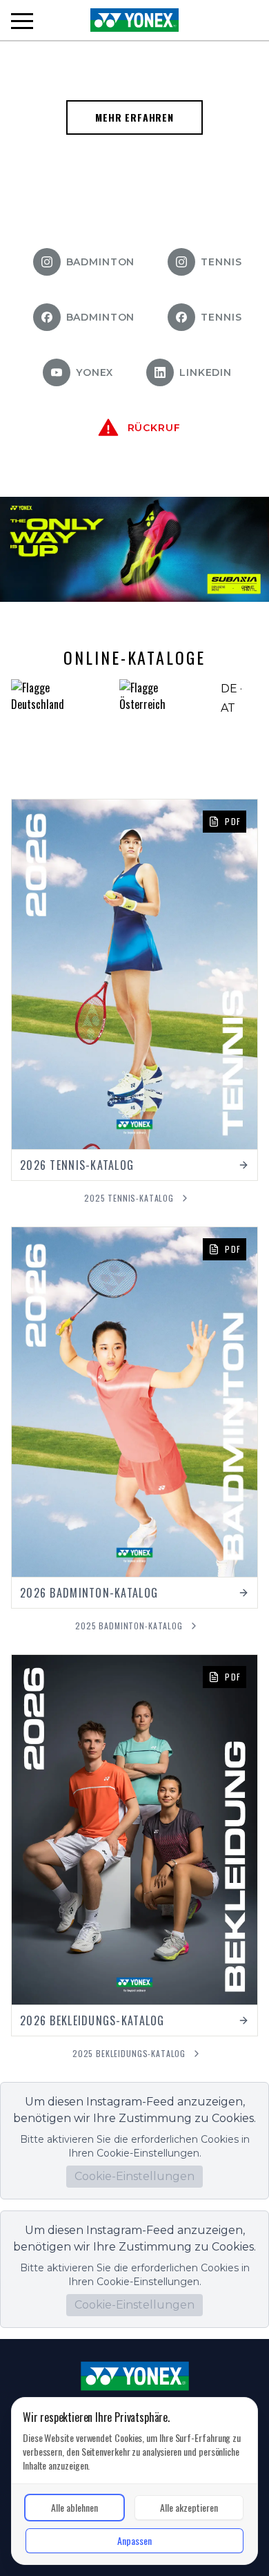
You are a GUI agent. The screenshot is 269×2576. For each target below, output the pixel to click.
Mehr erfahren (134, 117)
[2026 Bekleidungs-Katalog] (134, 1845)
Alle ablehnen (74, 2507)
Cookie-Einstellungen (134, 2176)
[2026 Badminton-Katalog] (134, 1418)
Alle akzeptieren (189, 2507)
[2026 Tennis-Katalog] (134, 990)
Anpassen (134, 2540)
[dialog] (134, 2481)
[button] (22, 21)
